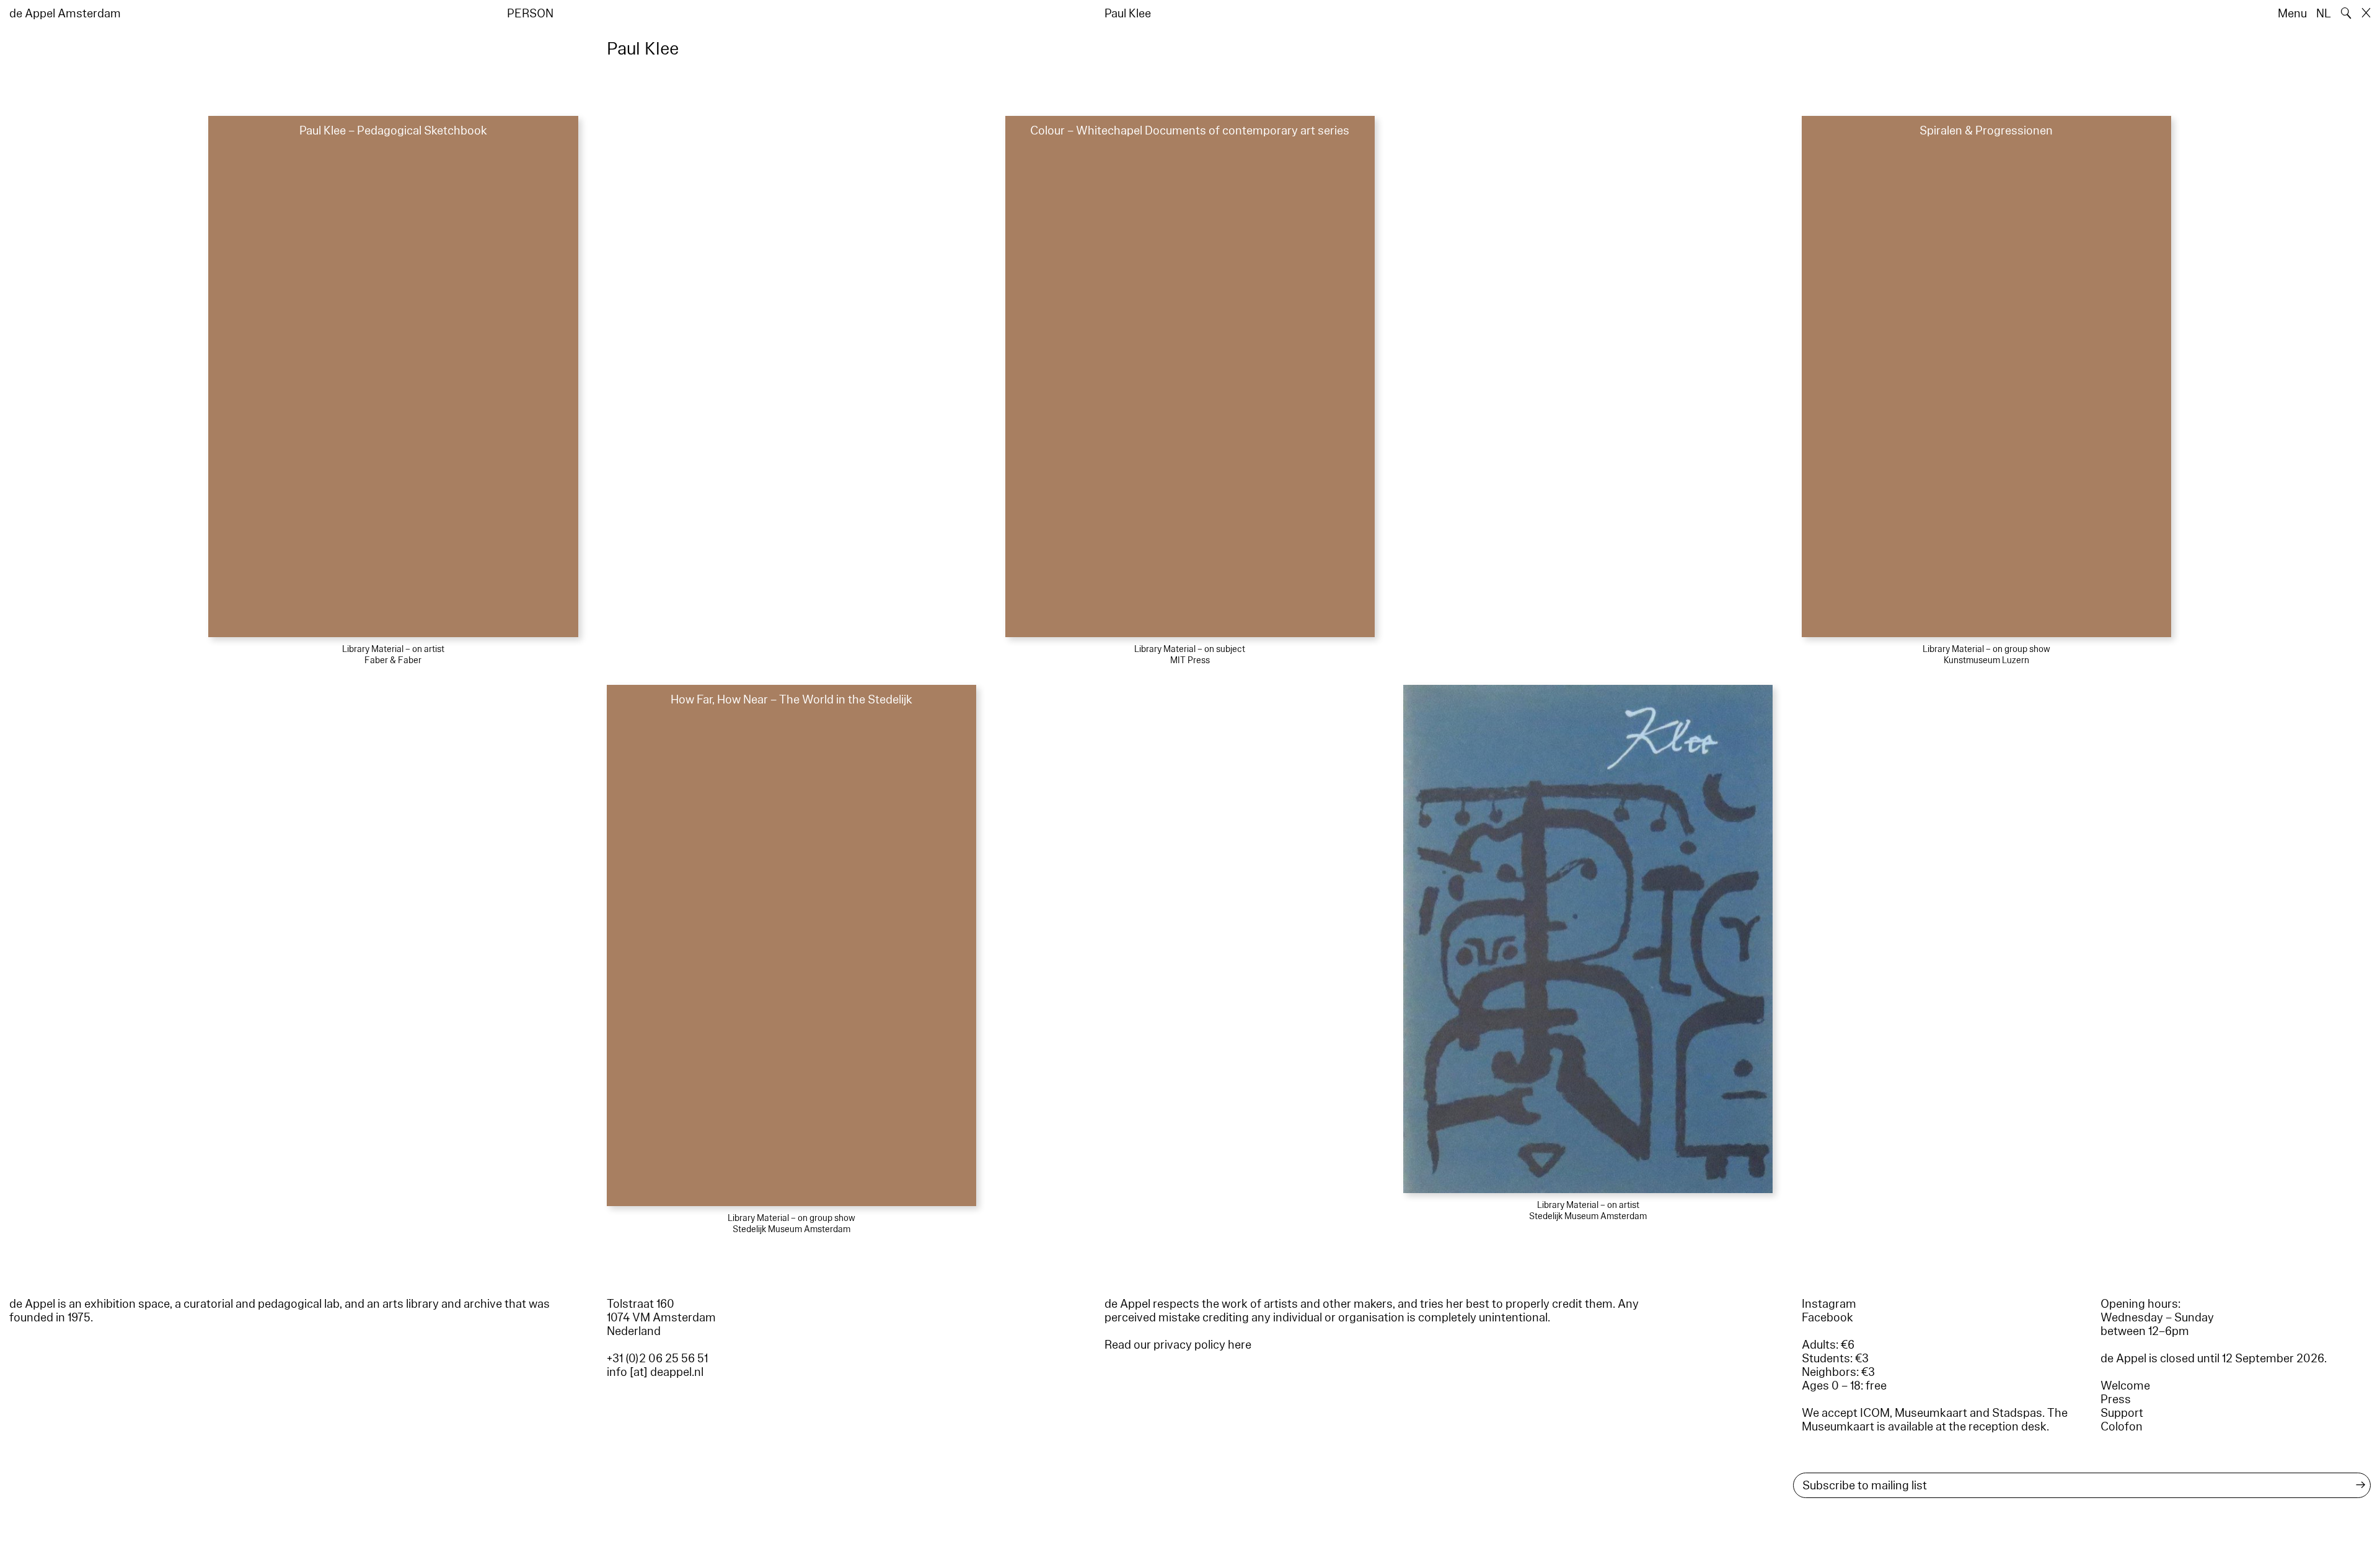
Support (2122, 1413)
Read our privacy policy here (1178, 1345)
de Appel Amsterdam (65, 14)
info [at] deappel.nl (655, 1372)
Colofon (2122, 1427)
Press (2116, 1399)
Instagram (1829, 1304)
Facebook (1827, 1318)
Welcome (2125, 1386)
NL (2324, 14)
